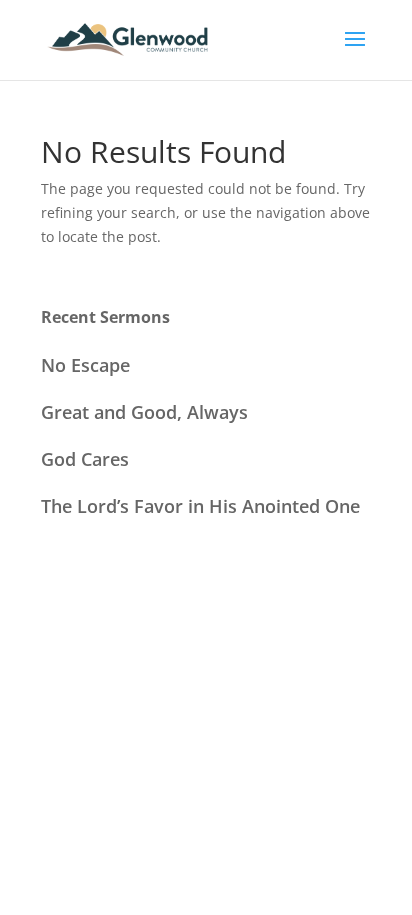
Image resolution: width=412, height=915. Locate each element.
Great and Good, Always (144, 412)
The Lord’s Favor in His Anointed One (200, 506)
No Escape (85, 365)
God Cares (85, 459)
